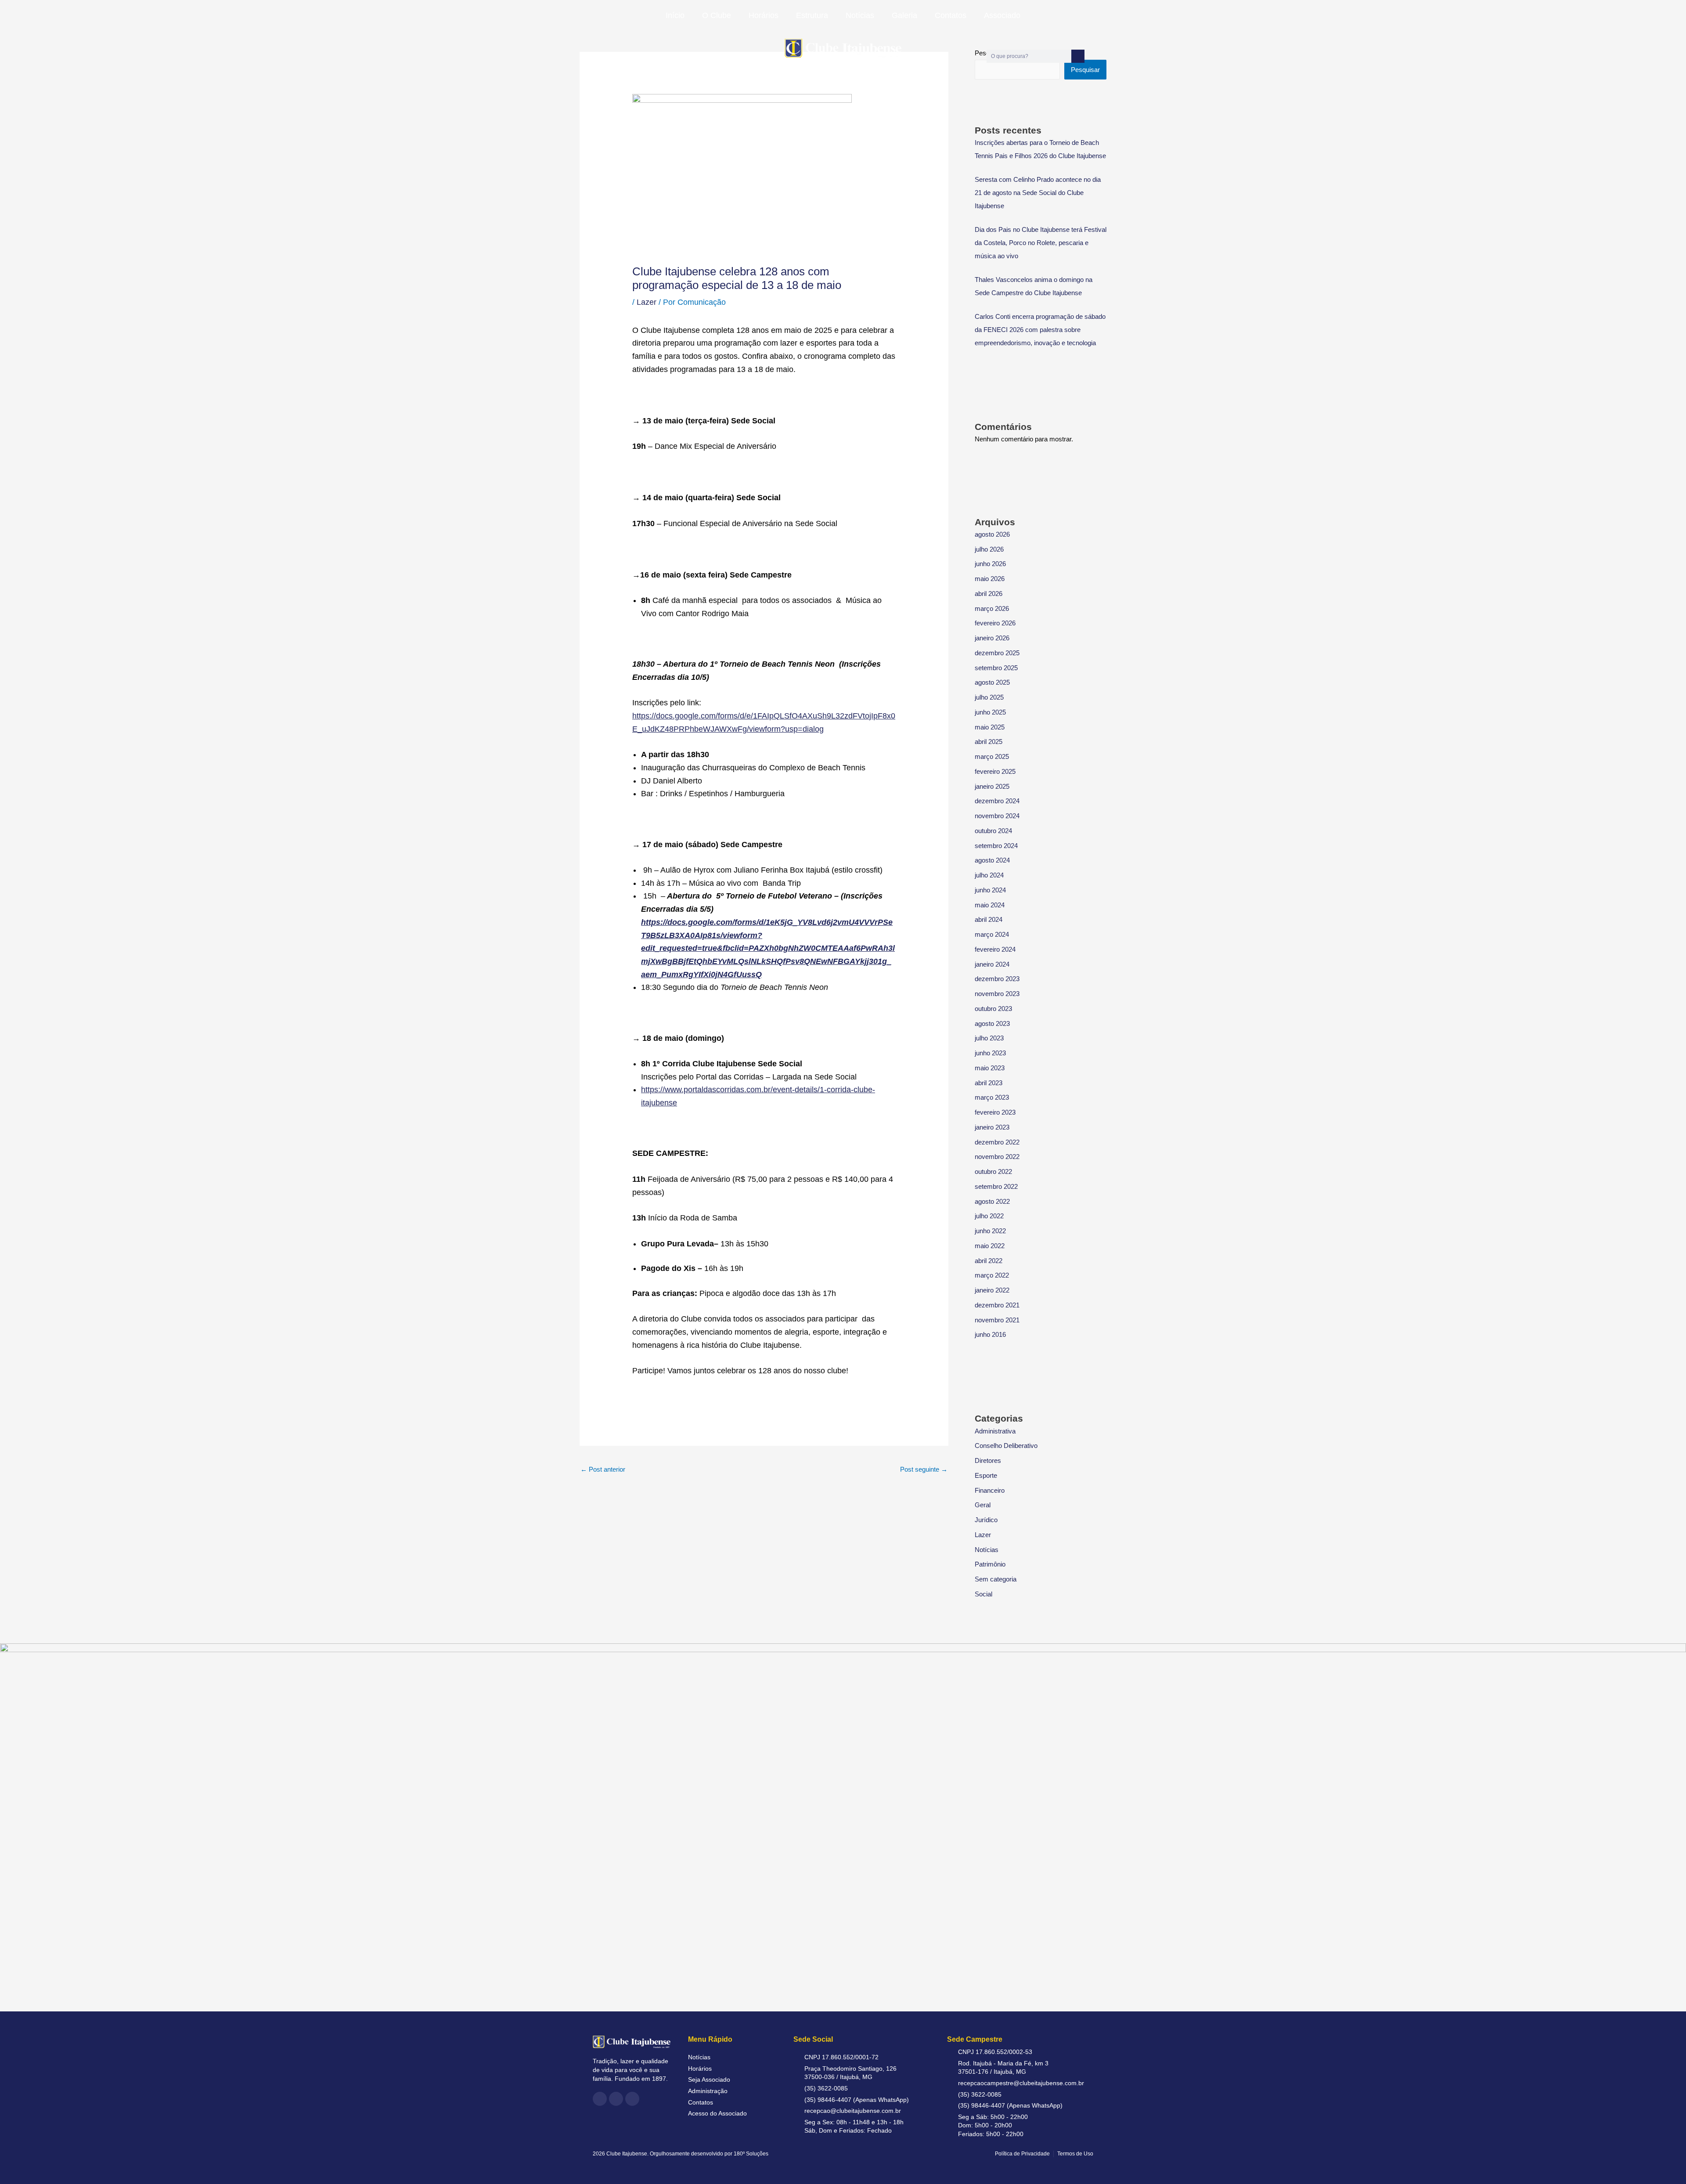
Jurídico (986, 1520)
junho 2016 (990, 1334)
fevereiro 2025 (995, 771)
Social (983, 1594)
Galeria (904, 15)
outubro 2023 (993, 1009)
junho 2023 (990, 1053)
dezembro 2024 (997, 801)
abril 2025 (989, 742)
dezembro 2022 (997, 1142)
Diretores (988, 1460)
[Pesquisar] (1078, 56)
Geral (983, 1505)
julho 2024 (989, 875)
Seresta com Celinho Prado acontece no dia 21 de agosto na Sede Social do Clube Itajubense (1038, 193)
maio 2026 (990, 579)
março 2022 (992, 1275)
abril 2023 (989, 1083)
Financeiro (990, 1490)
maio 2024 (990, 905)
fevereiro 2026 (995, 623)
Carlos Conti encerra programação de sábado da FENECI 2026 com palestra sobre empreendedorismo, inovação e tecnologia (1040, 330)
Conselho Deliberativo (1006, 1446)
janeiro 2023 (992, 1127)
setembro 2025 (996, 668)
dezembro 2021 (997, 1305)
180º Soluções (751, 2154)
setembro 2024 (996, 846)
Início (675, 15)
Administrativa (995, 1431)
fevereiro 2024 (995, 949)
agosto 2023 (992, 1023)
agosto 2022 (992, 1201)
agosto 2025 (992, 682)
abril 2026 (989, 594)
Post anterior (603, 1469)
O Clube (717, 15)
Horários (764, 15)
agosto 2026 (992, 534)
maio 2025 (990, 727)
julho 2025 (989, 697)
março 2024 (992, 934)
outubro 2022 (993, 1171)
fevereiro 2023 (995, 1112)
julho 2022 (989, 1216)
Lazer (647, 302)
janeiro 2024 (992, 964)
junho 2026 (990, 564)
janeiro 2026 (992, 638)
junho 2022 (990, 1231)
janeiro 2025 (992, 786)
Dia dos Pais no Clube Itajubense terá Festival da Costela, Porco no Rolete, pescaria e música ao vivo (1041, 243)
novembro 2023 (997, 994)
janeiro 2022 (992, 1290)
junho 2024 (990, 890)
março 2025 (992, 756)
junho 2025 (990, 712)
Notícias (860, 15)
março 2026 (992, 608)
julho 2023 (989, 1038)
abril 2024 (989, 919)
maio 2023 (990, 1068)
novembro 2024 (997, 816)
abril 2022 (989, 1261)
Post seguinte (924, 1469)
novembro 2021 (997, 1320)
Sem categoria (996, 1579)
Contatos (951, 15)
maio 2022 (990, 1246)
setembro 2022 (996, 1186)
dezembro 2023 (997, 979)
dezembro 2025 (997, 653)
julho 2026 (989, 549)
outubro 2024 (993, 831)
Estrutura (812, 15)
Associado (1002, 15)
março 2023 (992, 1097)
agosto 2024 (992, 860)
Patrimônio (990, 1564)
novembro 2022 (997, 1157)
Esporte (986, 1475)
